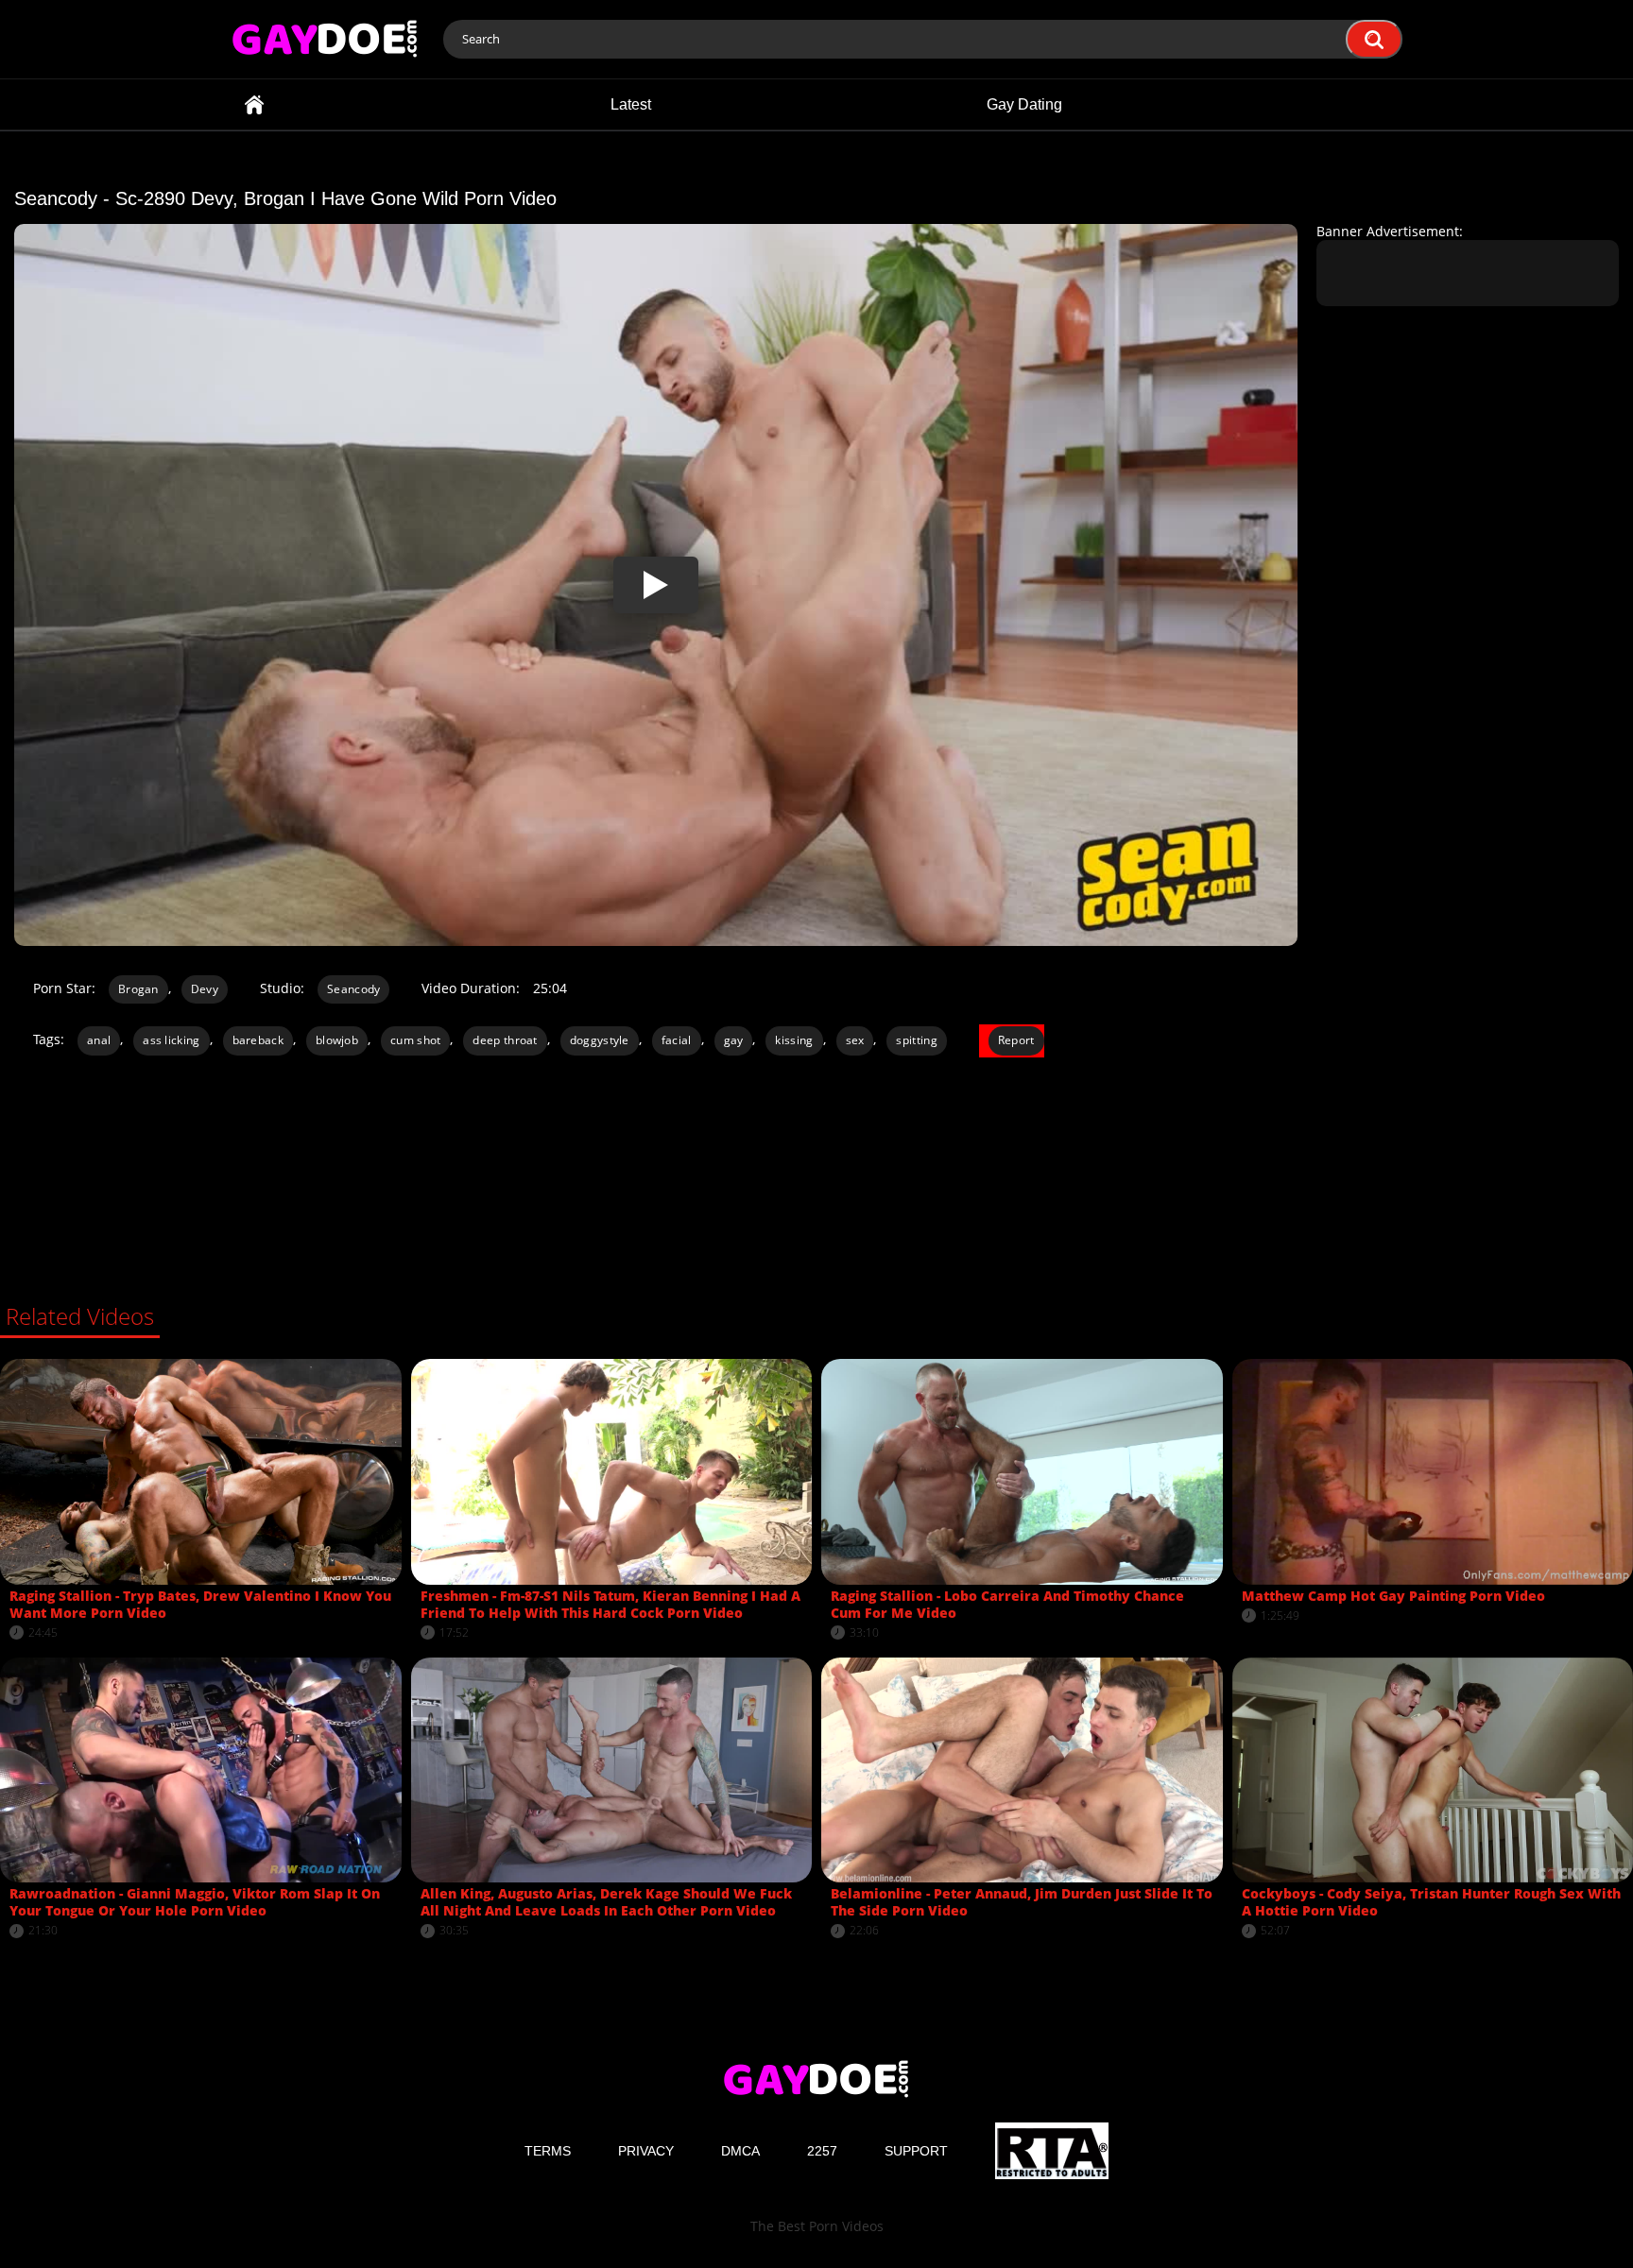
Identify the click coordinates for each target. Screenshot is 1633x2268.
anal (99, 1040)
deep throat (505, 1040)
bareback (258, 1040)
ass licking (171, 1040)
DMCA (740, 2151)
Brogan (138, 989)
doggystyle (600, 1040)
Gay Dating (1024, 104)
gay (734, 1040)
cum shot (415, 1040)
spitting (916, 1040)
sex (855, 1040)
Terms (548, 2151)
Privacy (646, 2151)
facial (677, 1040)
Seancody (353, 989)
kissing (794, 1040)
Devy (205, 989)
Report (1016, 1040)
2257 (822, 2151)
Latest (631, 104)
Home (254, 104)
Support (916, 2151)
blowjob (337, 1040)
